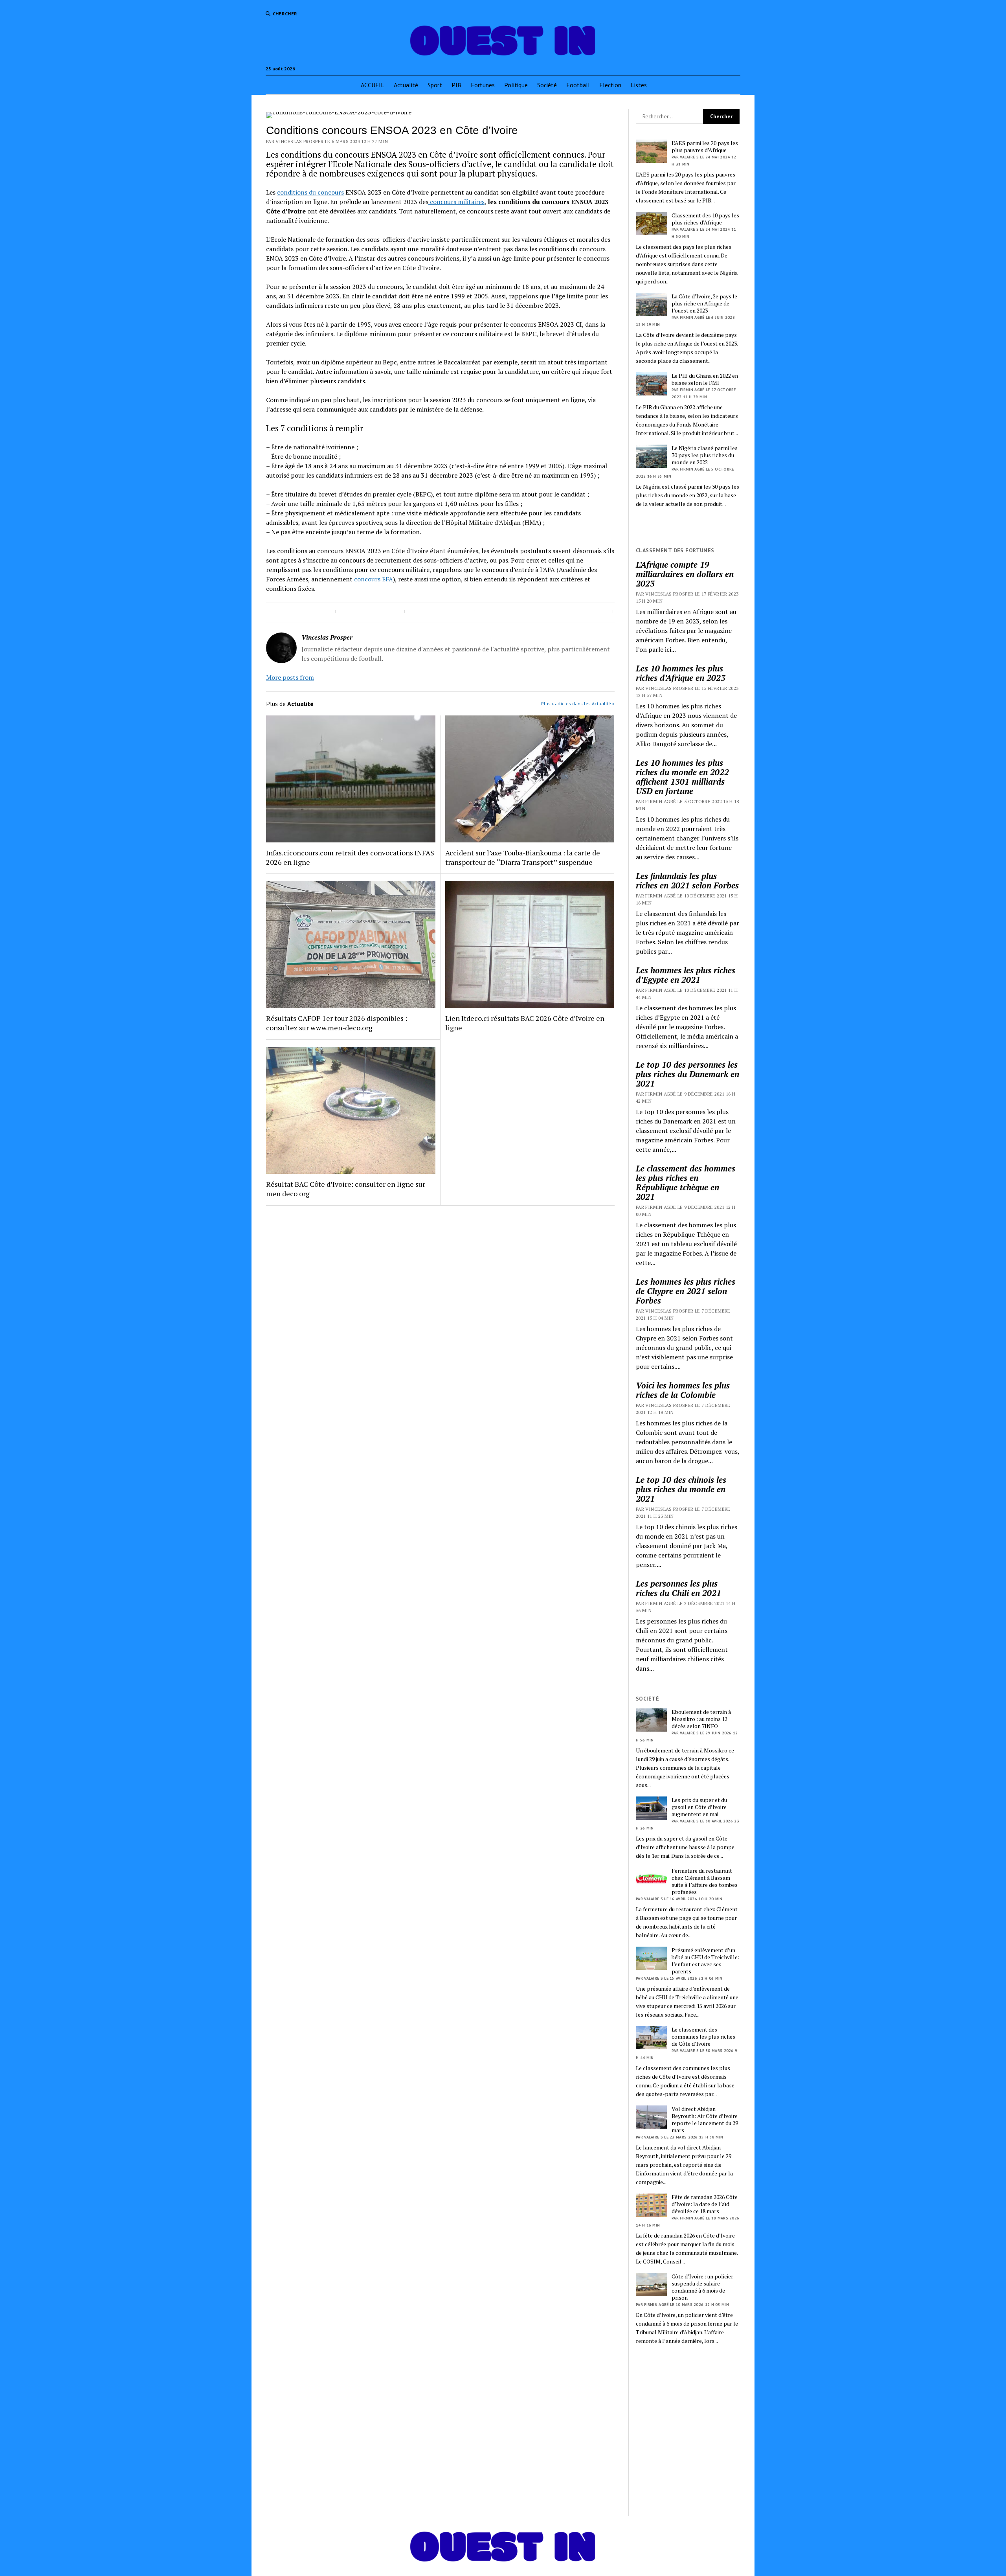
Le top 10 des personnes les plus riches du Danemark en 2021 (687, 1074)
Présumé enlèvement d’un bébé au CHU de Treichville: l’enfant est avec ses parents (705, 1961)
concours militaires (456, 202)
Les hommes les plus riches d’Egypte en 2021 (686, 975)
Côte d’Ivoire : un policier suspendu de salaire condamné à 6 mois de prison (702, 2287)
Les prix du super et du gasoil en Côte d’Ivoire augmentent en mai (699, 1807)
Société (547, 85)
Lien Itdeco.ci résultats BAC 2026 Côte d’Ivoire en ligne (525, 1023)
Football (578, 85)
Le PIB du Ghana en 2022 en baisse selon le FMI (705, 379)
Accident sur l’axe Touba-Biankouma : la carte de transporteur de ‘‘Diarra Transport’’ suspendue (523, 857)
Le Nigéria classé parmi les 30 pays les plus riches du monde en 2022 (705, 455)
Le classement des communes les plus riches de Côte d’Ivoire (703, 2037)
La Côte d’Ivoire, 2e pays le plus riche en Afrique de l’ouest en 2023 (704, 303)
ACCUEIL (373, 85)
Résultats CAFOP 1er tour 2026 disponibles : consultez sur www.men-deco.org (337, 1023)
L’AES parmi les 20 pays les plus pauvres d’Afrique (705, 147)
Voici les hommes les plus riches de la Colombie (683, 1390)
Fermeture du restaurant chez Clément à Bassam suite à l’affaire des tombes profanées (705, 1881)
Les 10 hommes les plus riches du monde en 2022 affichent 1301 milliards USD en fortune (682, 777)
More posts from (290, 677)
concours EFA (374, 579)
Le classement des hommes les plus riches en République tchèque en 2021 (686, 1182)
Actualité (406, 85)
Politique (516, 85)
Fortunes (483, 85)
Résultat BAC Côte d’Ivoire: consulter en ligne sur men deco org (346, 1189)
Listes (639, 85)
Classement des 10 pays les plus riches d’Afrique (705, 219)
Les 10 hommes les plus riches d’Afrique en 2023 (681, 673)
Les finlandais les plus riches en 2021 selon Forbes (687, 881)
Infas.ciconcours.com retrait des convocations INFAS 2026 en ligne (350, 857)
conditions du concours (310, 192)
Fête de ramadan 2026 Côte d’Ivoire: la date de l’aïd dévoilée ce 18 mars (705, 2204)
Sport (435, 85)
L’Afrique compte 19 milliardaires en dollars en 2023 (685, 574)
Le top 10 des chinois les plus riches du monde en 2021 (681, 1489)
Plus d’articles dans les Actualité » (578, 703)
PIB (456, 85)
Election (610, 85)
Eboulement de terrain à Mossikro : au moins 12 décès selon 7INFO (701, 1719)
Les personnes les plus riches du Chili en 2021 (678, 1588)
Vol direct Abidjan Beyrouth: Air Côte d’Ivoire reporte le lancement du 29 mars (705, 2120)
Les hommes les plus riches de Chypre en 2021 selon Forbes (686, 1291)
